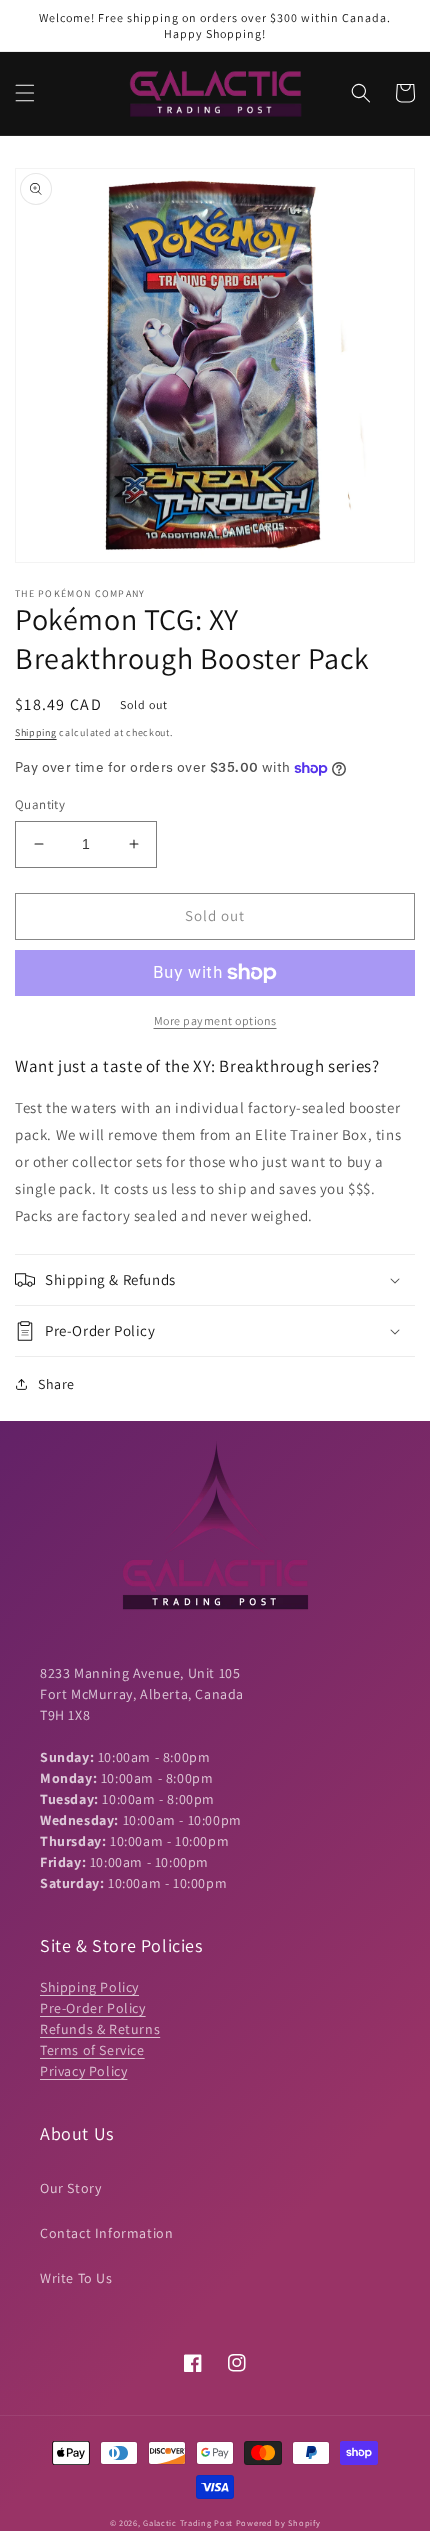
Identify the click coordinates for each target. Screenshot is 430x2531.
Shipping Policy (89, 1987)
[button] (25, 93)
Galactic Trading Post (188, 2522)
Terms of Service (92, 2050)
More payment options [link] (215, 1020)
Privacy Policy (83, 2071)
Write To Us (76, 2278)
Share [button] (56, 1384)
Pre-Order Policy (93, 2008)
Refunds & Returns (100, 2029)
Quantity (40, 804)
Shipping (36, 732)
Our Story (70, 2188)
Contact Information (106, 2233)
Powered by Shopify (278, 2522)
